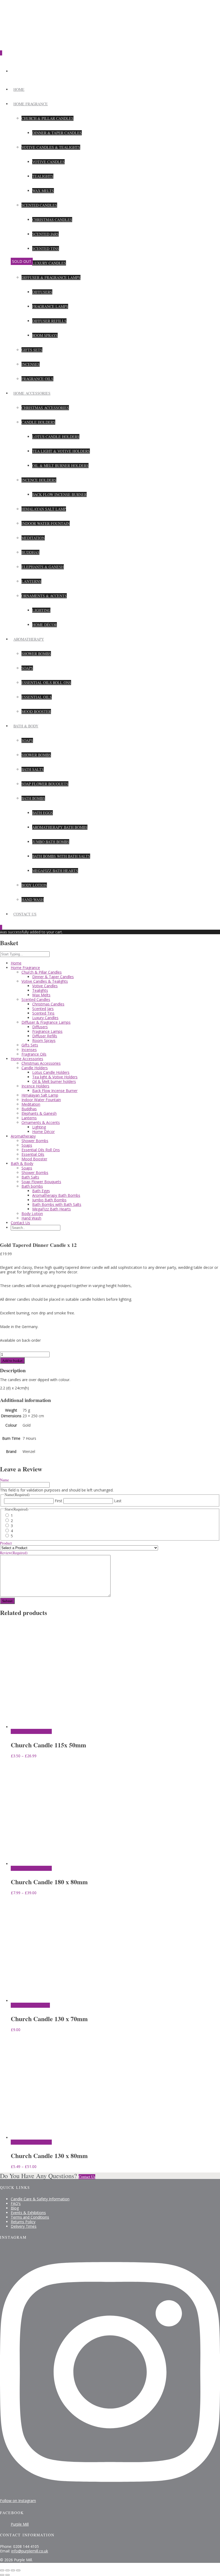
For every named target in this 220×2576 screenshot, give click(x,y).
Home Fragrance (31, 104)
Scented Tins (46, 248)
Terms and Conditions (30, 2217)
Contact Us (25, 914)
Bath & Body (26, 726)
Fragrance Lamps (50, 306)
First (58, 1501)
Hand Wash (33, 900)
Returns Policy (23, 2222)
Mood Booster (36, 711)
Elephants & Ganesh (43, 567)
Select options (21, 1731)
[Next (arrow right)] (8, 2575)
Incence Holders (39, 480)
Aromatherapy (29, 639)
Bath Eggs (43, 813)
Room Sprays (45, 335)
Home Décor (45, 625)
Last (118, 1501)
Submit (7, 1601)
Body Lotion (34, 885)
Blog (15, 2208)
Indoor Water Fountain (46, 523)
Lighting (41, 610)
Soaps (27, 668)
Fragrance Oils (37, 379)
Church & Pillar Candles (47, 118)
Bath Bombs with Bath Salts (61, 856)
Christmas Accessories (45, 408)
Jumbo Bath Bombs (51, 842)
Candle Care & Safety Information (40, 2199)
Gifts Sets (32, 350)
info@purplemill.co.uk (30, 2551)
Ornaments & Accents (44, 596)
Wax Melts (43, 191)
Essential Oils (37, 697)
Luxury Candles (49, 263)
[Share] (13, 2570)
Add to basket (12, 1360)
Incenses (31, 364)
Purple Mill (20, 2524)
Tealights (43, 176)
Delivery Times (24, 2226)
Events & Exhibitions (28, 2213)
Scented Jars (45, 234)
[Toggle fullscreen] (8, 2570)
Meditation (33, 538)
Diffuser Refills (49, 321)
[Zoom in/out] (2, 2570)
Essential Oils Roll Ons (46, 683)
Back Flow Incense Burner (59, 494)
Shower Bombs (36, 654)
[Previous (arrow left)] (2, 2575)
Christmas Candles (52, 220)
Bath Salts (33, 769)
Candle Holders (38, 422)
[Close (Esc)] (18, 2570)
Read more (20, 2005)
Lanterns (31, 581)
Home (19, 89)
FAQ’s (16, 2203)
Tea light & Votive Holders (61, 451)
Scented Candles (39, 205)
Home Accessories (32, 393)
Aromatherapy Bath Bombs (60, 827)
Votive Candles (48, 162)
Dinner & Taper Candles (57, 133)
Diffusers (42, 292)
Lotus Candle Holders (56, 437)
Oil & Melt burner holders (60, 466)
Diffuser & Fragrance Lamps (51, 277)
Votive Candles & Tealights (51, 147)
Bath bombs (33, 798)
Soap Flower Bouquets (45, 784)
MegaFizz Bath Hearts (55, 871)
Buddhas (30, 552)
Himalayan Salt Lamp (44, 509)
